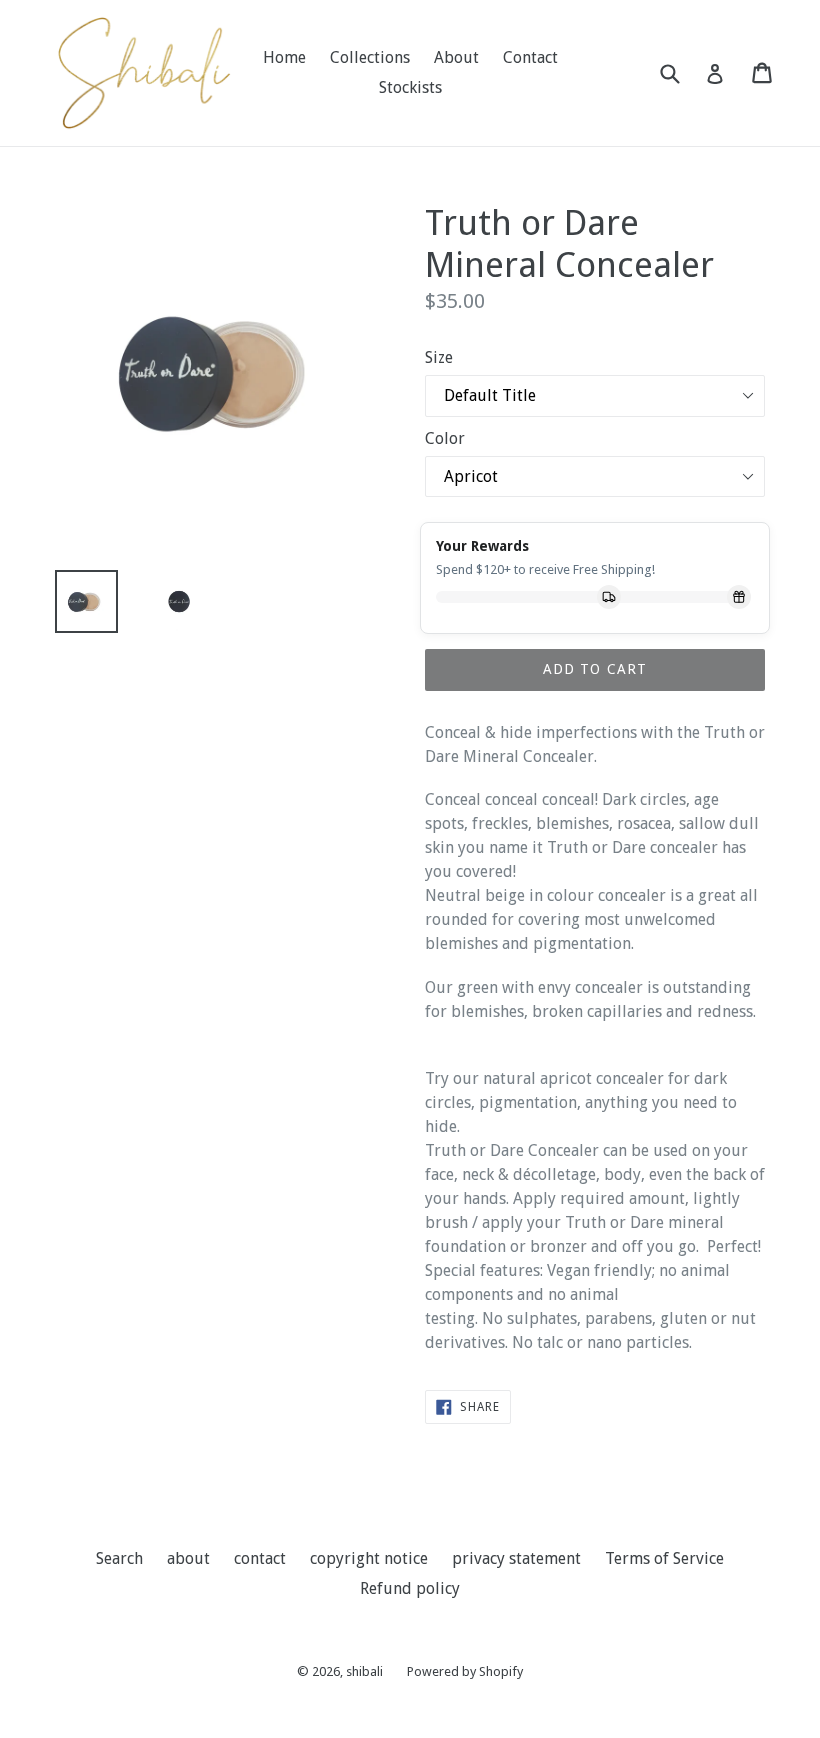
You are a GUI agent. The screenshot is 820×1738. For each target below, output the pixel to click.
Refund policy (410, 1588)
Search (119, 1558)
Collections (370, 57)
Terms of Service (664, 1558)
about (188, 1558)
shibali (364, 1671)
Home (284, 57)
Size (439, 357)
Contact (530, 57)
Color (445, 438)
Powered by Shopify (465, 1671)
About (456, 57)
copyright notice (369, 1558)
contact (260, 1558)
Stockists (410, 87)
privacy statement (516, 1558)
